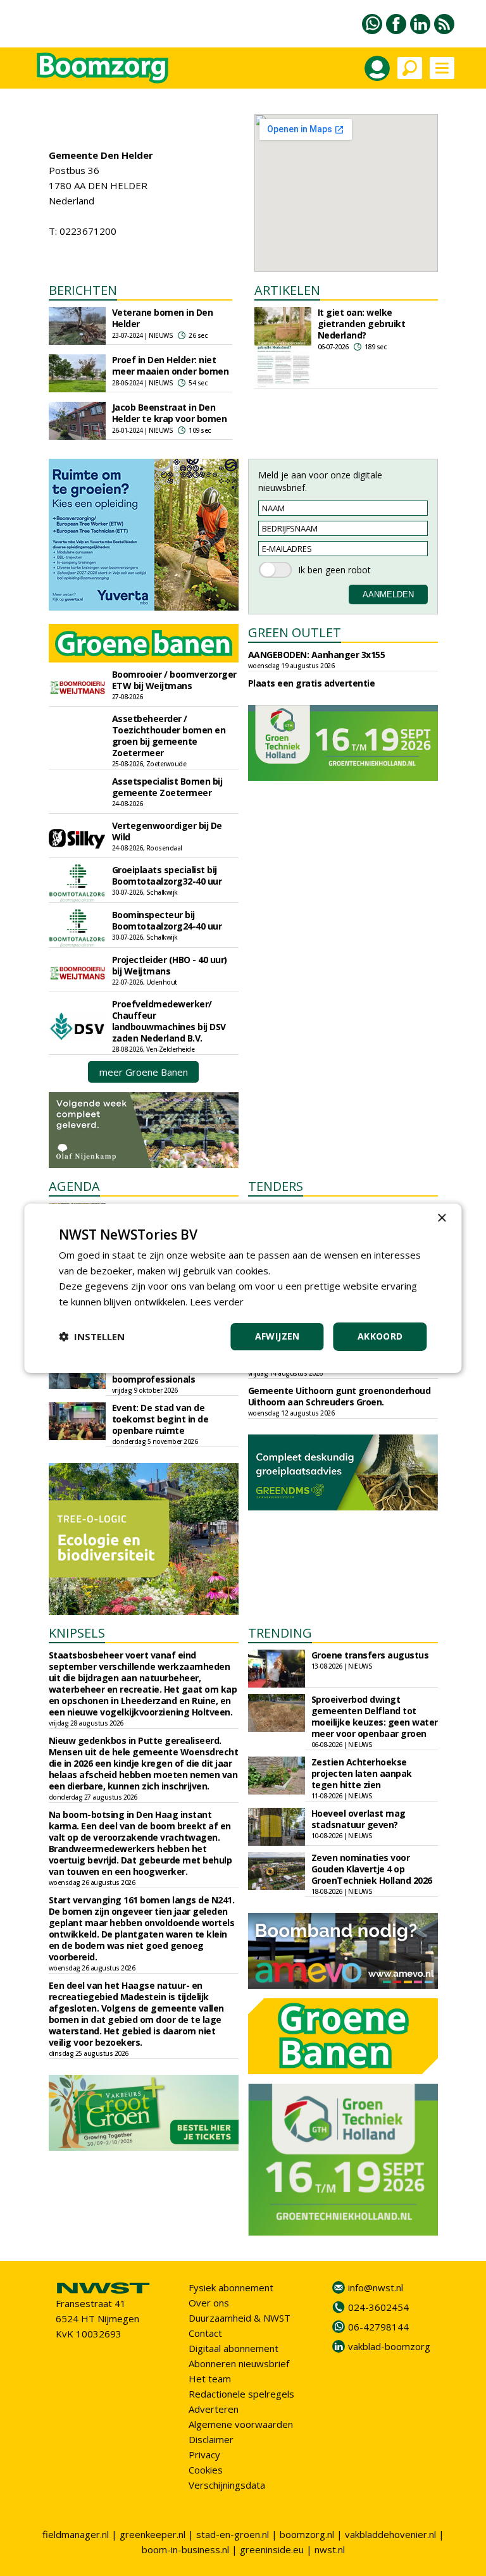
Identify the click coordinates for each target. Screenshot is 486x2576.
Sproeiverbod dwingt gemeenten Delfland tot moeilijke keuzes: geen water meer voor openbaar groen (375, 1716)
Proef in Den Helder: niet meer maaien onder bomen (171, 365)
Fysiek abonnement (231, 2287)
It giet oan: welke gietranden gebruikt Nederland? (362, 324)
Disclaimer (211, 2439)
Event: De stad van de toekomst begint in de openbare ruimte (160, 1419)
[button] (92, 1336)
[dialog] (243, 1288)
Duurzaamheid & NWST (240, 2318)
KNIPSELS (77, 1633)
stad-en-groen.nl (233, 2534)
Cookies (206, 2470)
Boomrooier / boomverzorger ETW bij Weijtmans (174, 680)
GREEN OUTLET (295, 632)
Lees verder (217, 1302)
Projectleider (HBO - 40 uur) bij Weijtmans (170, 965)
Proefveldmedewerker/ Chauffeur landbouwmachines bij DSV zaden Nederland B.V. (169, 1021)
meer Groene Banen (144, 1072)
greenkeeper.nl (153, 2534)
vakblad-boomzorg (389, 2346)
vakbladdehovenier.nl (390, 2534)
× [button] (441, 1218)
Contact (205, 2333)
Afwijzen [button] (277, 1336)
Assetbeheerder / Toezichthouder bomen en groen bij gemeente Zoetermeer (169, 736)
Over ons (209, 2303)
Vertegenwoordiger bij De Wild (167, 831)
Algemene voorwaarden (241, 2424)
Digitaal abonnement (234, 2348)
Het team (210, 2379)
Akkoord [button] (380, 1336)
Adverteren (214, 2409)
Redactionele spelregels (241, 2394)
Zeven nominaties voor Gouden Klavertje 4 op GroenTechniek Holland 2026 (372, 1869)
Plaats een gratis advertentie (312, 683)
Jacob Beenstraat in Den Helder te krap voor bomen (170, 413)
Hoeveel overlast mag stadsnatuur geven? (358, 1819)
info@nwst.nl (376, 2287)
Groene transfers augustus (370, 1655)
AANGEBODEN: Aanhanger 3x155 (317, 655)
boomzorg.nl (307, 2534)
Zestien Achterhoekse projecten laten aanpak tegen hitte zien (362, 1773)
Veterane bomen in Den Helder (163, 318)
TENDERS (276, 1186)
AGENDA (74, 1186)
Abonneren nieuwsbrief (239, 2363)
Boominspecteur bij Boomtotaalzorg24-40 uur (167, 920)
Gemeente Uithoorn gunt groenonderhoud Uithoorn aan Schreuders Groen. (340, 1396)
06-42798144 (378, 2327)
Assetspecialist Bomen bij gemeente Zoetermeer (167, 787)
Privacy (204, 2455)
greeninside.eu (272, 2549)
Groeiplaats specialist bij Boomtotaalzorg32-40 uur (167, 875)
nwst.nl (330, 2549)
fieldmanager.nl (76, 2534)
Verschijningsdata (227, 2485)
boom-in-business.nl (185, 2549)
